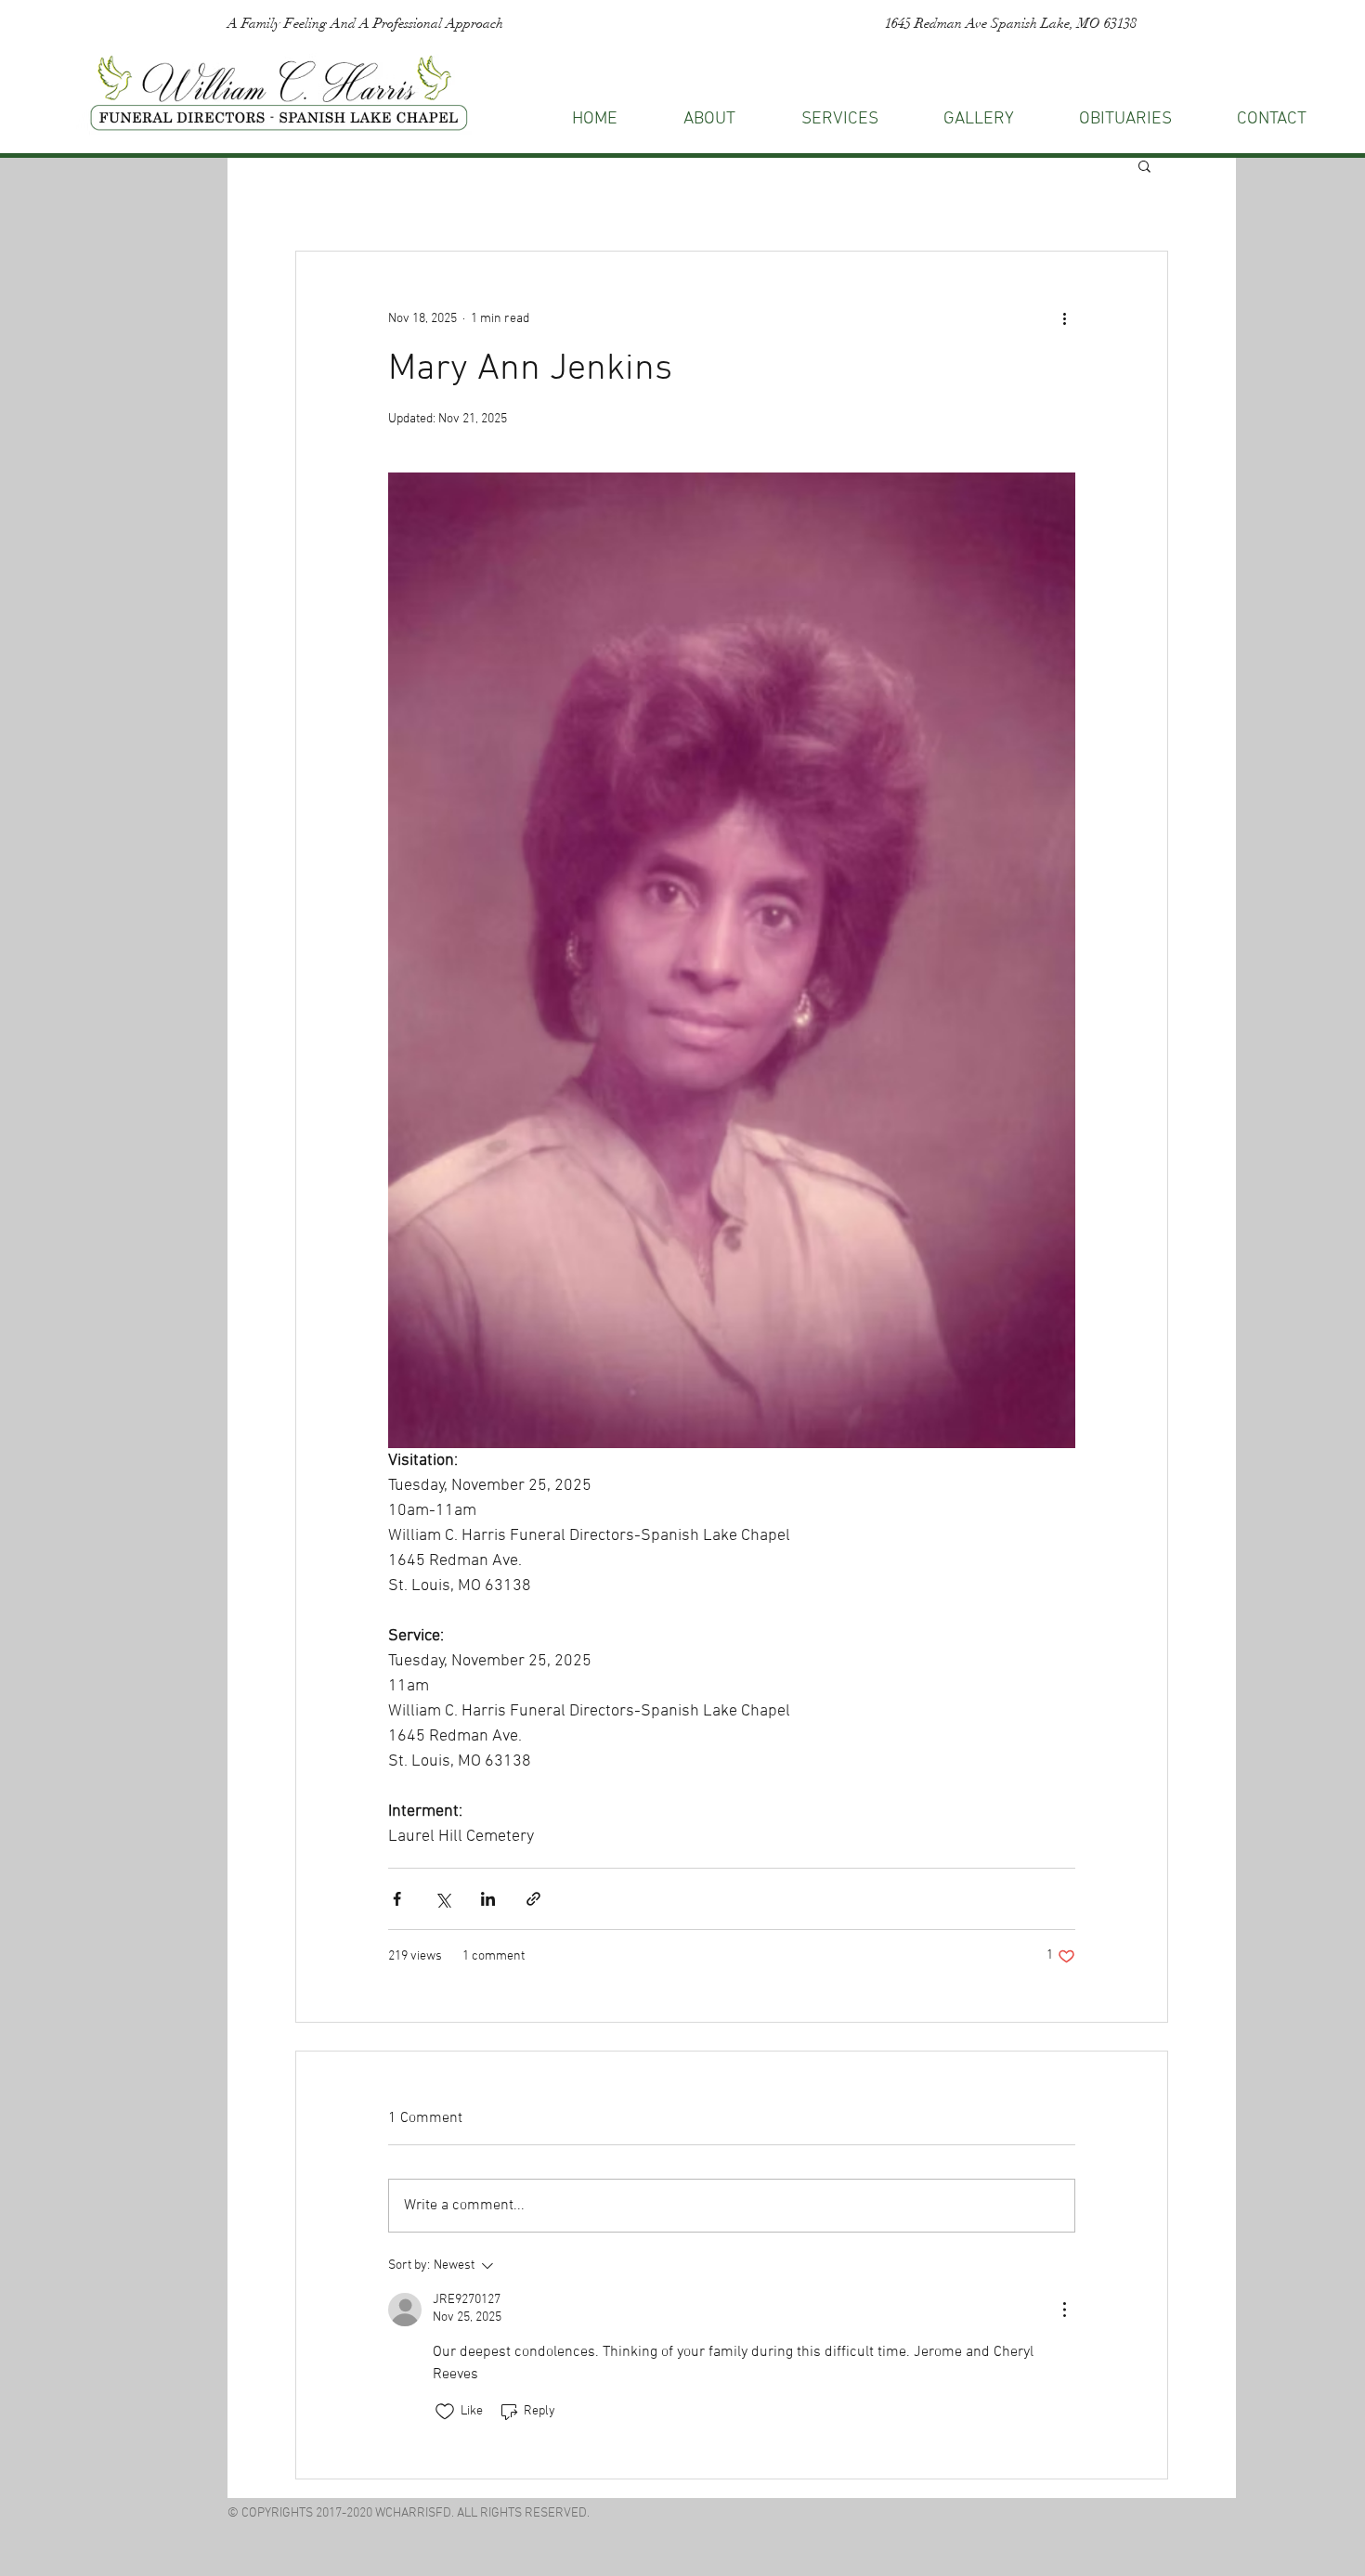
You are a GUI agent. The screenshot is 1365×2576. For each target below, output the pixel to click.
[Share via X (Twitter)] (442, 1899)
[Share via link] (533, 1899)
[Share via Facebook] (397, 1899)
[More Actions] (1064, 2310)
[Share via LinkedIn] (488, 1899)
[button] (1272, 119)
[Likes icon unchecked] (445, 2412)
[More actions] (1064, 318)
